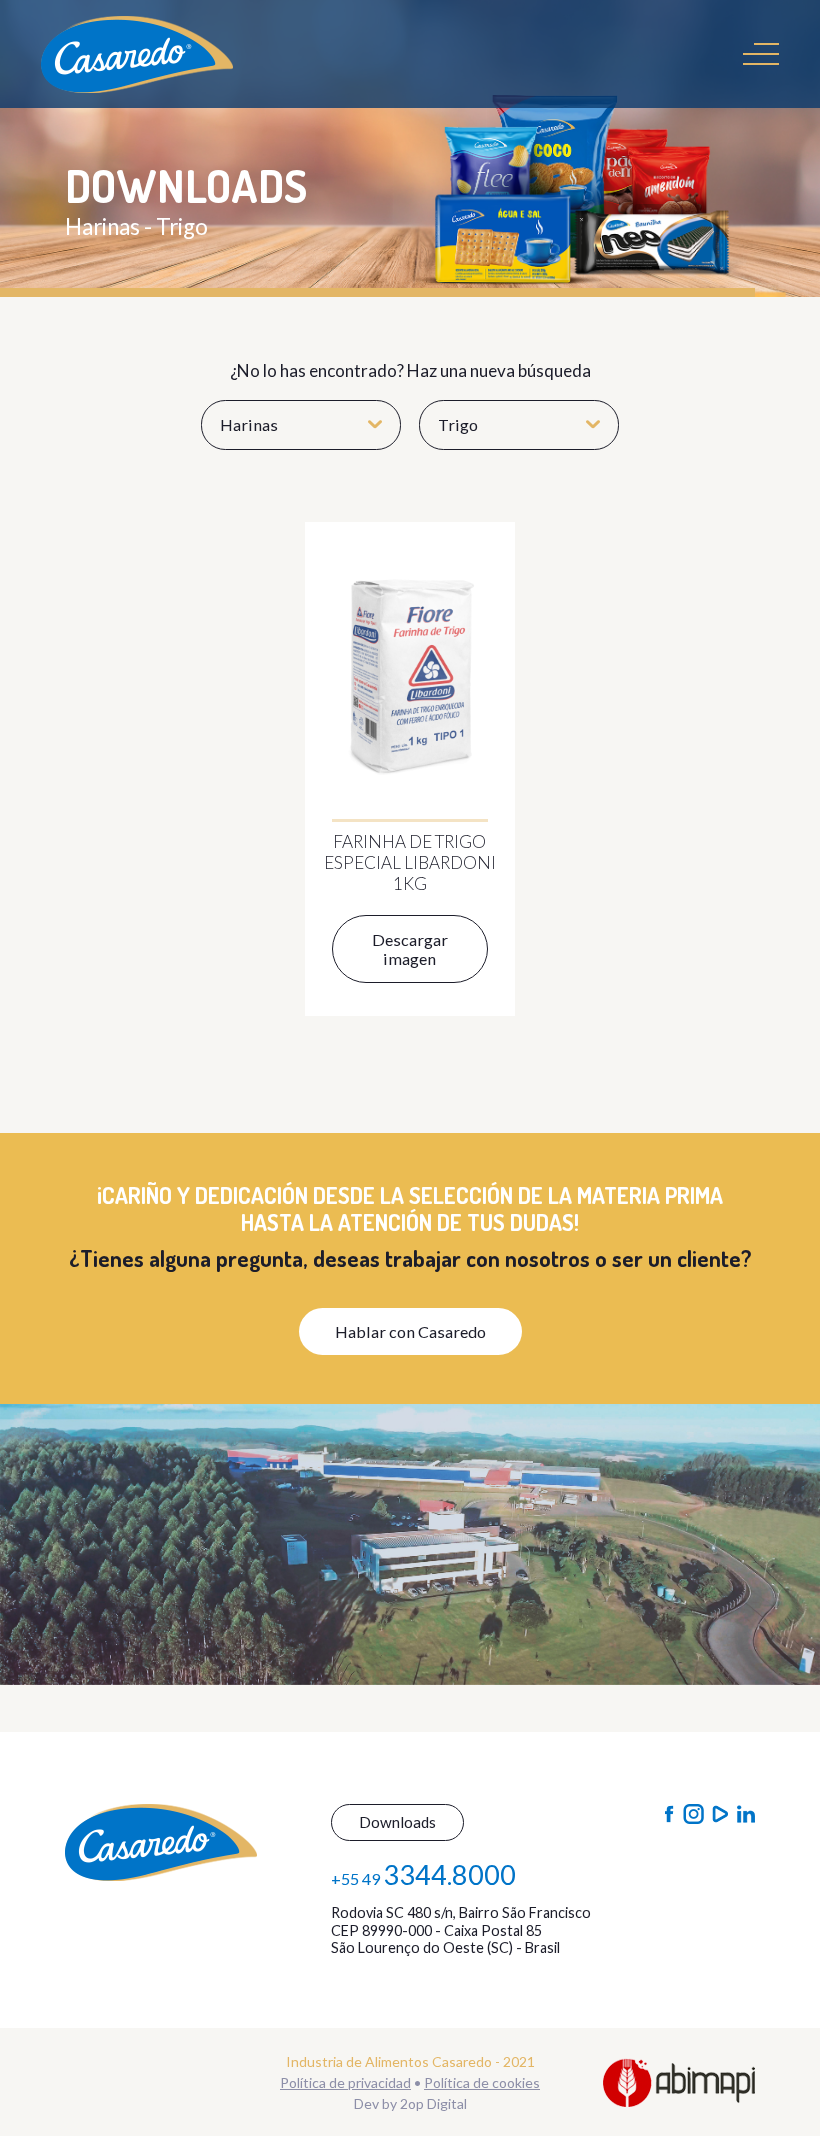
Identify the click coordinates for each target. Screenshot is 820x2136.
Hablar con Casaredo (410, 1331)
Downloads (397, 1822)
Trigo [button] (458, 424)
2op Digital (433, 2103)
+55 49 (423, 1874)
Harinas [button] (249, 424)
